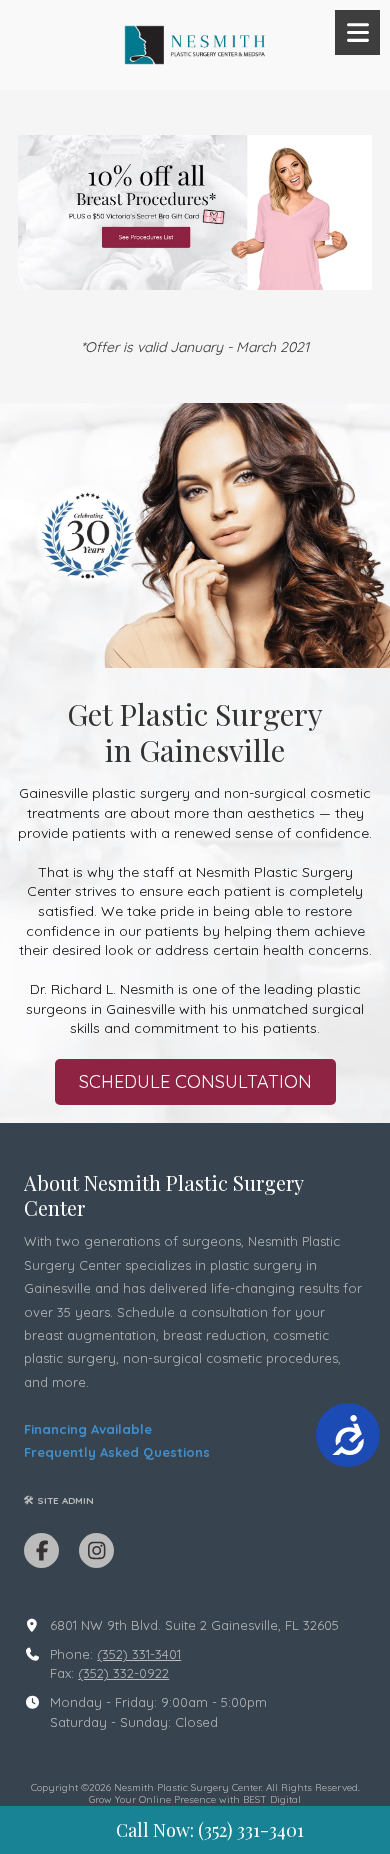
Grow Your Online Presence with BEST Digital (195, 1799)
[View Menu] (357, 32)
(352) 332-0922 (123, 1673)
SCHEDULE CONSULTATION (195, 1081)
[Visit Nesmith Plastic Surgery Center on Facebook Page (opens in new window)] (41, 1550)
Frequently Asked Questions (117, 1452)
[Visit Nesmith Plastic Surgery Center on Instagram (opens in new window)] (96, 1550)
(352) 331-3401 (139, 1654)
